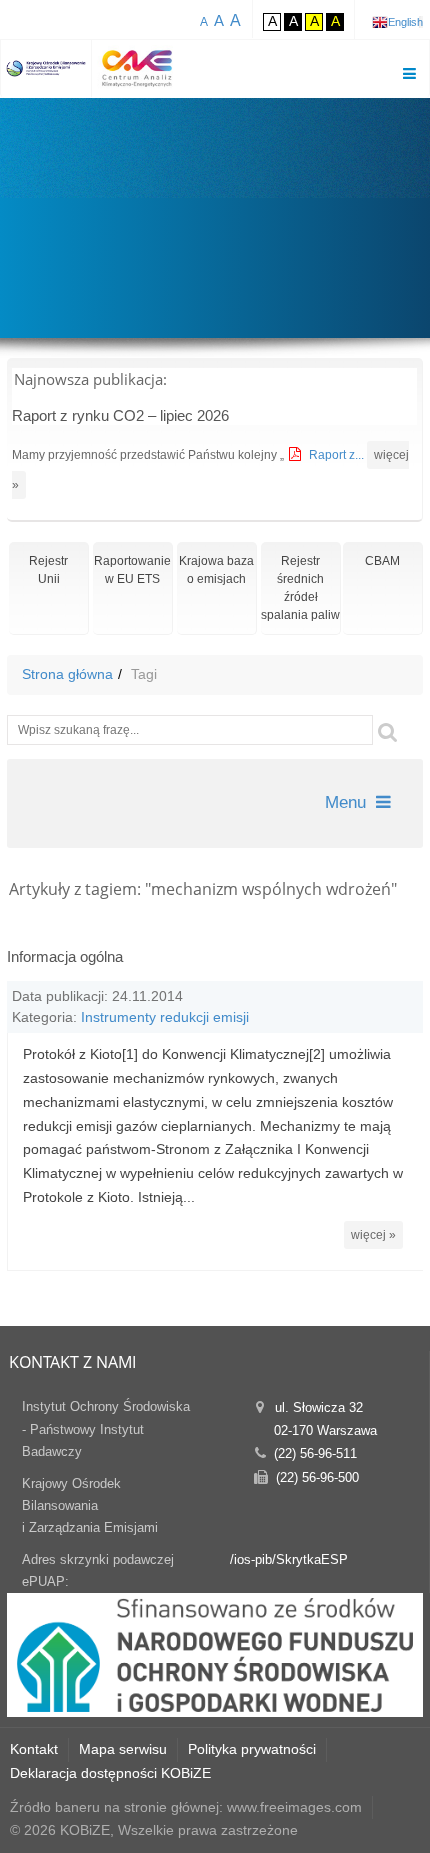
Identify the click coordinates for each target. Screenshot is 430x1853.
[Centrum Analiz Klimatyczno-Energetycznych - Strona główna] (137, 68)
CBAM (382, 561)
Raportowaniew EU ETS (132, 570)
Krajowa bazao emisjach (216, 570)
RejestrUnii (48, 570)
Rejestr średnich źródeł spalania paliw (300, 588)
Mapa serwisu (123, 1749)
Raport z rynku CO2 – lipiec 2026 (120, 415)
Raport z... (338, 455)
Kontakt (34, 1749)
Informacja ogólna (65, 956)
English (405, 22)
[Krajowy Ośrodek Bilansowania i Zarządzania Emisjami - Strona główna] (46, 68)
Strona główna (67, 674)
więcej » (373, 1235)
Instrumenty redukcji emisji (165, 1017)
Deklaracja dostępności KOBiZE (110, 1773)
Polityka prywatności (252, 1749)
